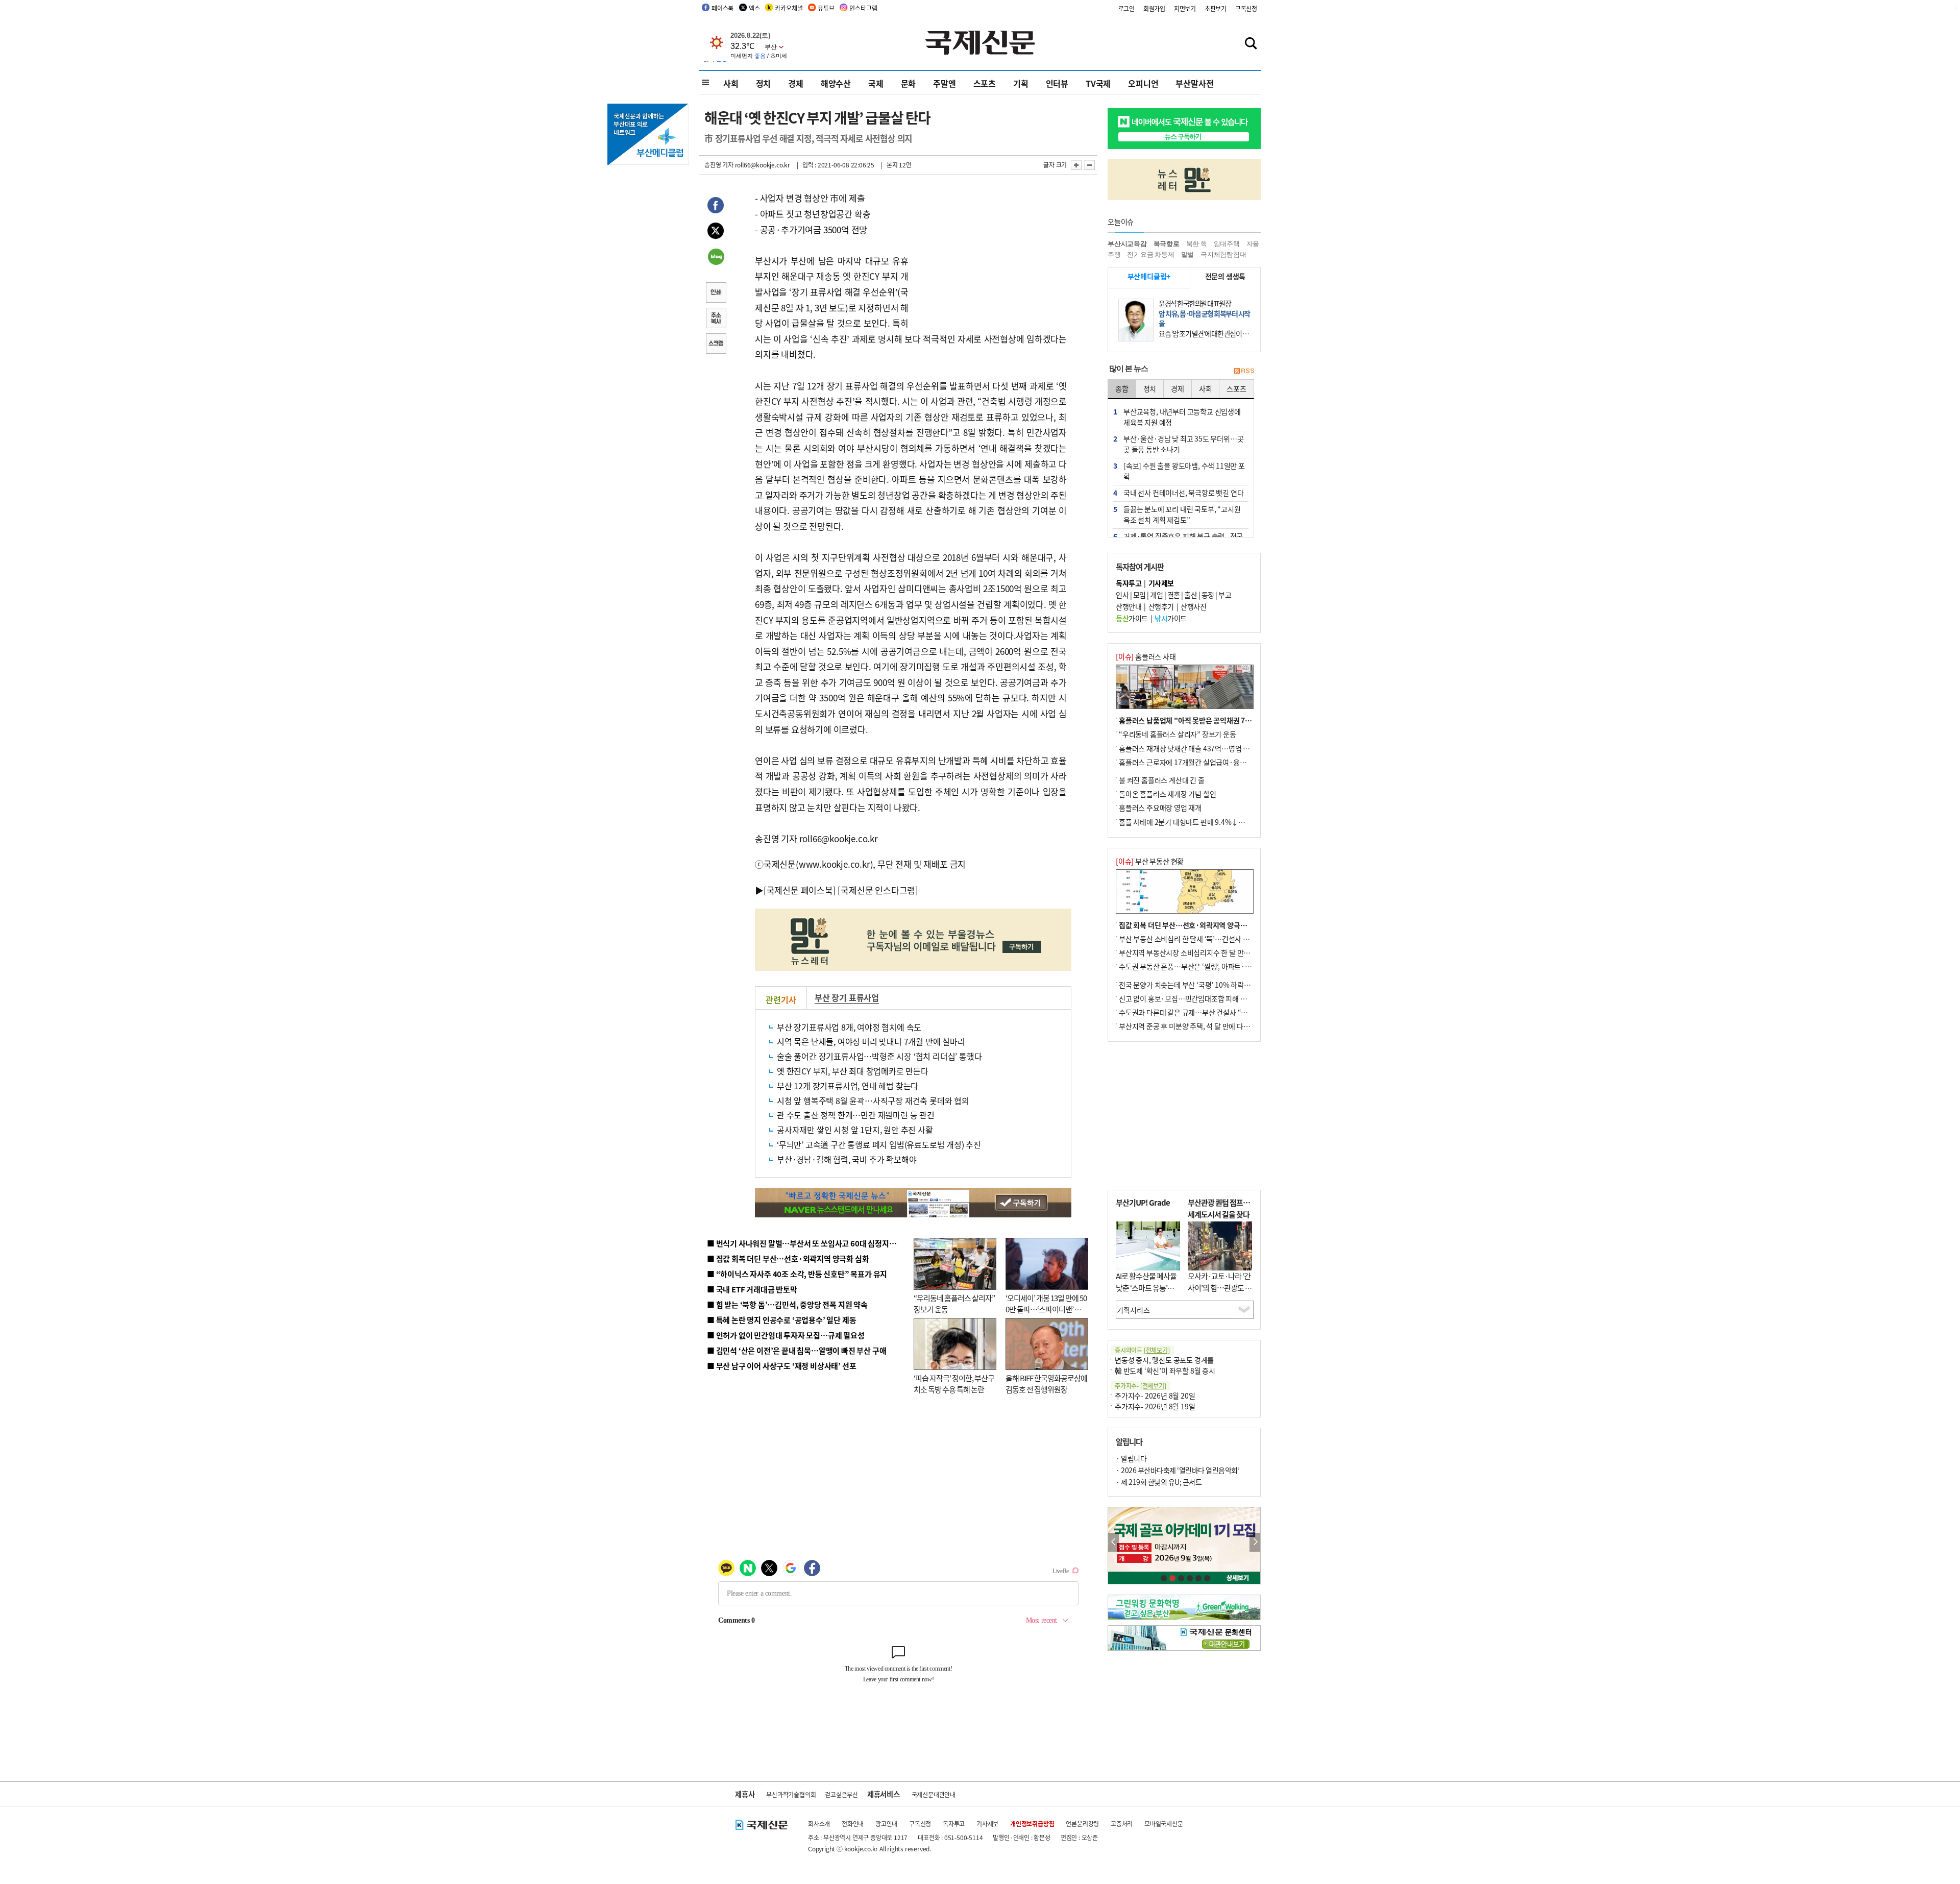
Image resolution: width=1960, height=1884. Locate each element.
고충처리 (1122, 1824)
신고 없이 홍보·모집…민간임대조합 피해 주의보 (1189, 998)
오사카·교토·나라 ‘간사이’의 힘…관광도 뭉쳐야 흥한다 (1220, 1287)
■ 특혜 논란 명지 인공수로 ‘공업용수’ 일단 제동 (781, 1320)
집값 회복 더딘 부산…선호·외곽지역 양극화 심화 (1190, 925)
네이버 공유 (716, 258)
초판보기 (1216, 8)
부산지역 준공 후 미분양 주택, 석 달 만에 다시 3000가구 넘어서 (1210, 1026)
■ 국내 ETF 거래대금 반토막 (752, 1289)
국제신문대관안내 (934, 1794)
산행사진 (1193, 606)
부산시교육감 (1127, 244)
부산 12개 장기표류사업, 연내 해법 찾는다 (848, 1086)
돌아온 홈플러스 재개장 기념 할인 (1167, 794)
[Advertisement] (990, 254)
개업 (1156, 595)
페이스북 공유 (716, 207)
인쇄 (716, 293)
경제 (796, 83)
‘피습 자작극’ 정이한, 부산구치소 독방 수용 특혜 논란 (954, 1384)
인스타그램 (863, 8)
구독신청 (1246, 8)
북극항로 (1167, 244)
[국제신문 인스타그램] (878, 890)
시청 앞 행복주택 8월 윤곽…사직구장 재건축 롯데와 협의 (873, 1100)
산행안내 (1129, 606)
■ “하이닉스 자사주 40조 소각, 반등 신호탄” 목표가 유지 (797, 1274)
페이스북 (722, 8)
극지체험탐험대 (1223, 254)
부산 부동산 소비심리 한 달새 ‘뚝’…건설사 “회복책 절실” (1201, 939)
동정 (1208, 595)
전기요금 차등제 (1150, 254)
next (1255, 1542)
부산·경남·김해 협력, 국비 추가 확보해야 (847, 1159)
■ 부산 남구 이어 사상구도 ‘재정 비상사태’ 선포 (781, 1366)
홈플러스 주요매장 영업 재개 (1160, 808)
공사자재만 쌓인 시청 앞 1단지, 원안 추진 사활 (855, 1130)
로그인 (1126, 8)
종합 (1122, 388)
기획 (1021, 83)
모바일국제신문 (1164, 1824)
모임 (1140, 595)
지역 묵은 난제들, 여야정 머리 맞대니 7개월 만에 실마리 (871, 1041)
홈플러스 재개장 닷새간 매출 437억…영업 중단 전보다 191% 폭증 (1215, 748)
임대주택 (1227, 244)
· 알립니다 (1131, 1458)
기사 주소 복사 (716, 319)
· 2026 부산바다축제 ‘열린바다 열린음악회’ (1178, 1470)
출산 (1191, 595)
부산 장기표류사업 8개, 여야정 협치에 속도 (849, 1027)
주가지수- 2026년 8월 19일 (1155, 1406)
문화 (909, 83)
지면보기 (1185, 8)
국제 (876, 83)
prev (1113, 1542)
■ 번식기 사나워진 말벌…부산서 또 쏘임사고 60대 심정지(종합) (808, 1243)
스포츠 (985, 83)
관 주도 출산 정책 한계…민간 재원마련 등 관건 (856, 1115)
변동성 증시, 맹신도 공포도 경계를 (1164, 1360)
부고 (1225, 595)
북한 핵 (1197, 244)
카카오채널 (789, 8)
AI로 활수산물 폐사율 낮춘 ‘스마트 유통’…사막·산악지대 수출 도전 (1146, 1293)
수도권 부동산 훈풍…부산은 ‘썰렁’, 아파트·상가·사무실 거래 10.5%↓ (1222, 966)
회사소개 (819, 1824)
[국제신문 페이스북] (800, 890)
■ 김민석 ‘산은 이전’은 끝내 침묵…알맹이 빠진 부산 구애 (797, 1350)
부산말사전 (1194, 83)
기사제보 (987, 1824)
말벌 (1188, 254)
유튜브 (826, 8)
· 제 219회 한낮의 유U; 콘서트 (1159, 1482)
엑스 (754, 8)
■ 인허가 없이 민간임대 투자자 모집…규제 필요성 (786, 1335)
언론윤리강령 (1082, 1824)
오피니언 (1143, 83)
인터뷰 (1057, 83)
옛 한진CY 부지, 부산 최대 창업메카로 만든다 (853, 1071)
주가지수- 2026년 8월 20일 (1155, 1396)
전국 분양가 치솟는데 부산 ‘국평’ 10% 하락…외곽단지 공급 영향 (1212, 985)
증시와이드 (1142, 1350)
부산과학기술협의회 (791, 1794)
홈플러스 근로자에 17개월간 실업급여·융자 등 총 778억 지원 (1208, 762)
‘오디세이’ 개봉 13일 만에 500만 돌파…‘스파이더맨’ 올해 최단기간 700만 (1046, 1309)
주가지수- (1141, 1386)
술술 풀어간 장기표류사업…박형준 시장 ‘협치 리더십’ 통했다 (879, 1056)
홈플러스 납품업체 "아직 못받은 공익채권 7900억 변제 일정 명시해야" (1221, 720)
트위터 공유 (716, 232)
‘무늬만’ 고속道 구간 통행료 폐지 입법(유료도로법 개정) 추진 (879, 1144)
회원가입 (1154, 8)
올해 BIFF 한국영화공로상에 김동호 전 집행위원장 (1046, 1384)
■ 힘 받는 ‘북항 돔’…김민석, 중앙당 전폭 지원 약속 (787, 1304)
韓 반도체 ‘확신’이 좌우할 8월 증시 (1165, 1371)
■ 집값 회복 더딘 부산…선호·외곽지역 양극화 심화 (788, 1258)
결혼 (1174, 595)
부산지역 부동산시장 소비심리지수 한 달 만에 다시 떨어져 (1202, 952)
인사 (1122, 595)
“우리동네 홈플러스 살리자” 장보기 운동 (1178, 734)
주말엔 (944, 83)
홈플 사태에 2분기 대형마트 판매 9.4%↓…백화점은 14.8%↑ (1210, 822)
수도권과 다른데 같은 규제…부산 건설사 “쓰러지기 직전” (1202, 1012)
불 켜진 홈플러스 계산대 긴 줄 (1162, 780)
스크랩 (716, 345)
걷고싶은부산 (841, 1794)
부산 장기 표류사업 (847, 997)
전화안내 (853, 1824)
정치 (764, 83)
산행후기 (1161, 606)
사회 (731, 83)
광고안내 (886, 1824)
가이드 (1132, 618)
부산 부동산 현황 (1150, 861)
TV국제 (1098, 83)
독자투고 (954, 1824)
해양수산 (836, 83)
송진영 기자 (719, 165)
